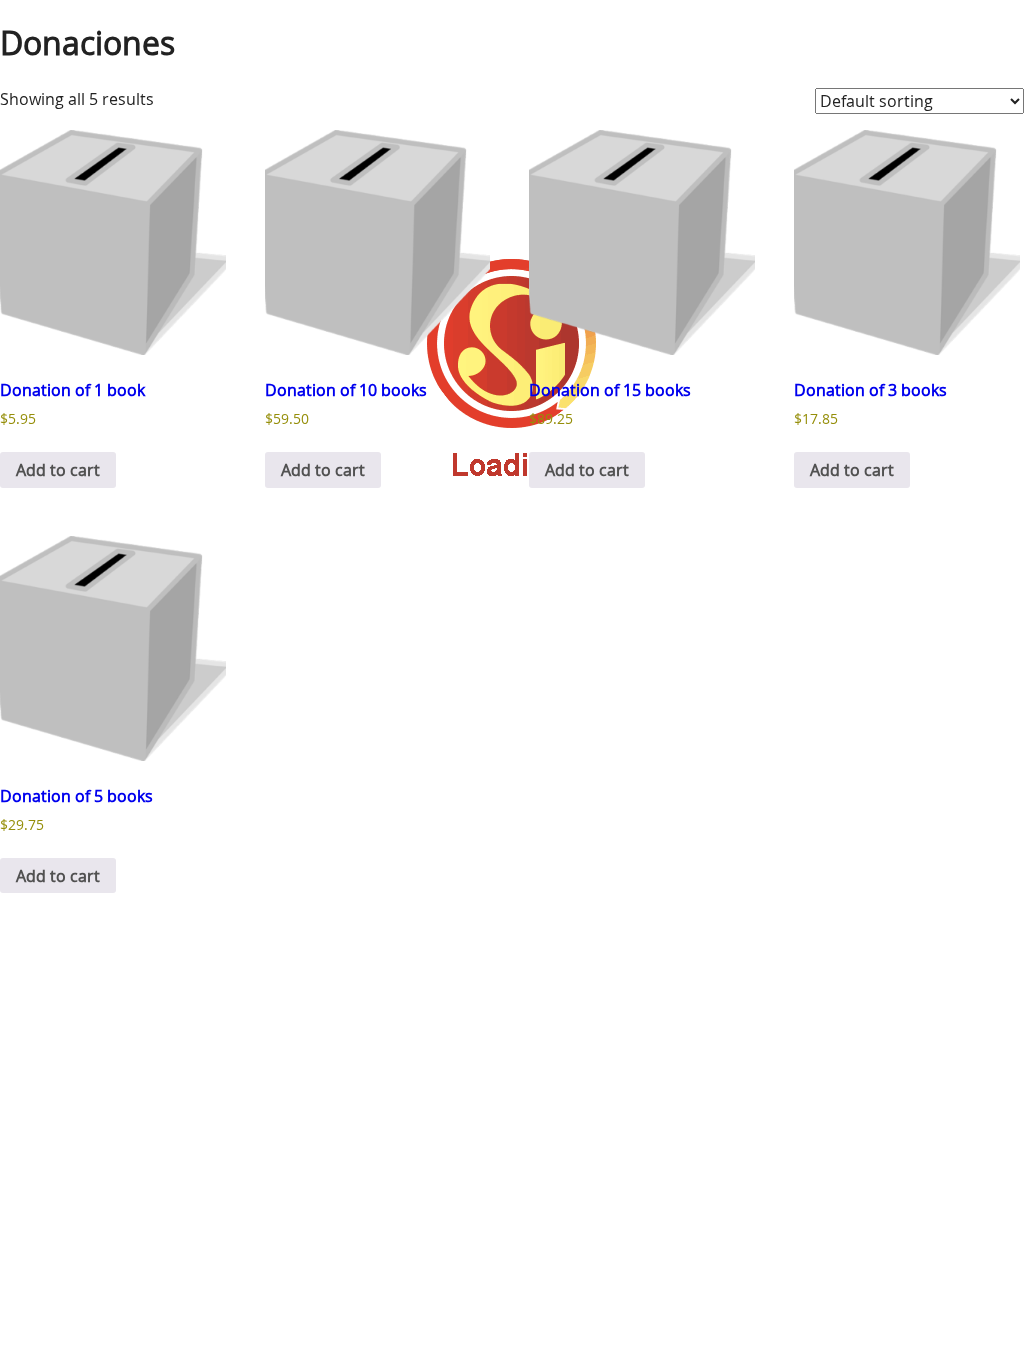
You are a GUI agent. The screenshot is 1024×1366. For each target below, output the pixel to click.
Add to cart (58, 470)
